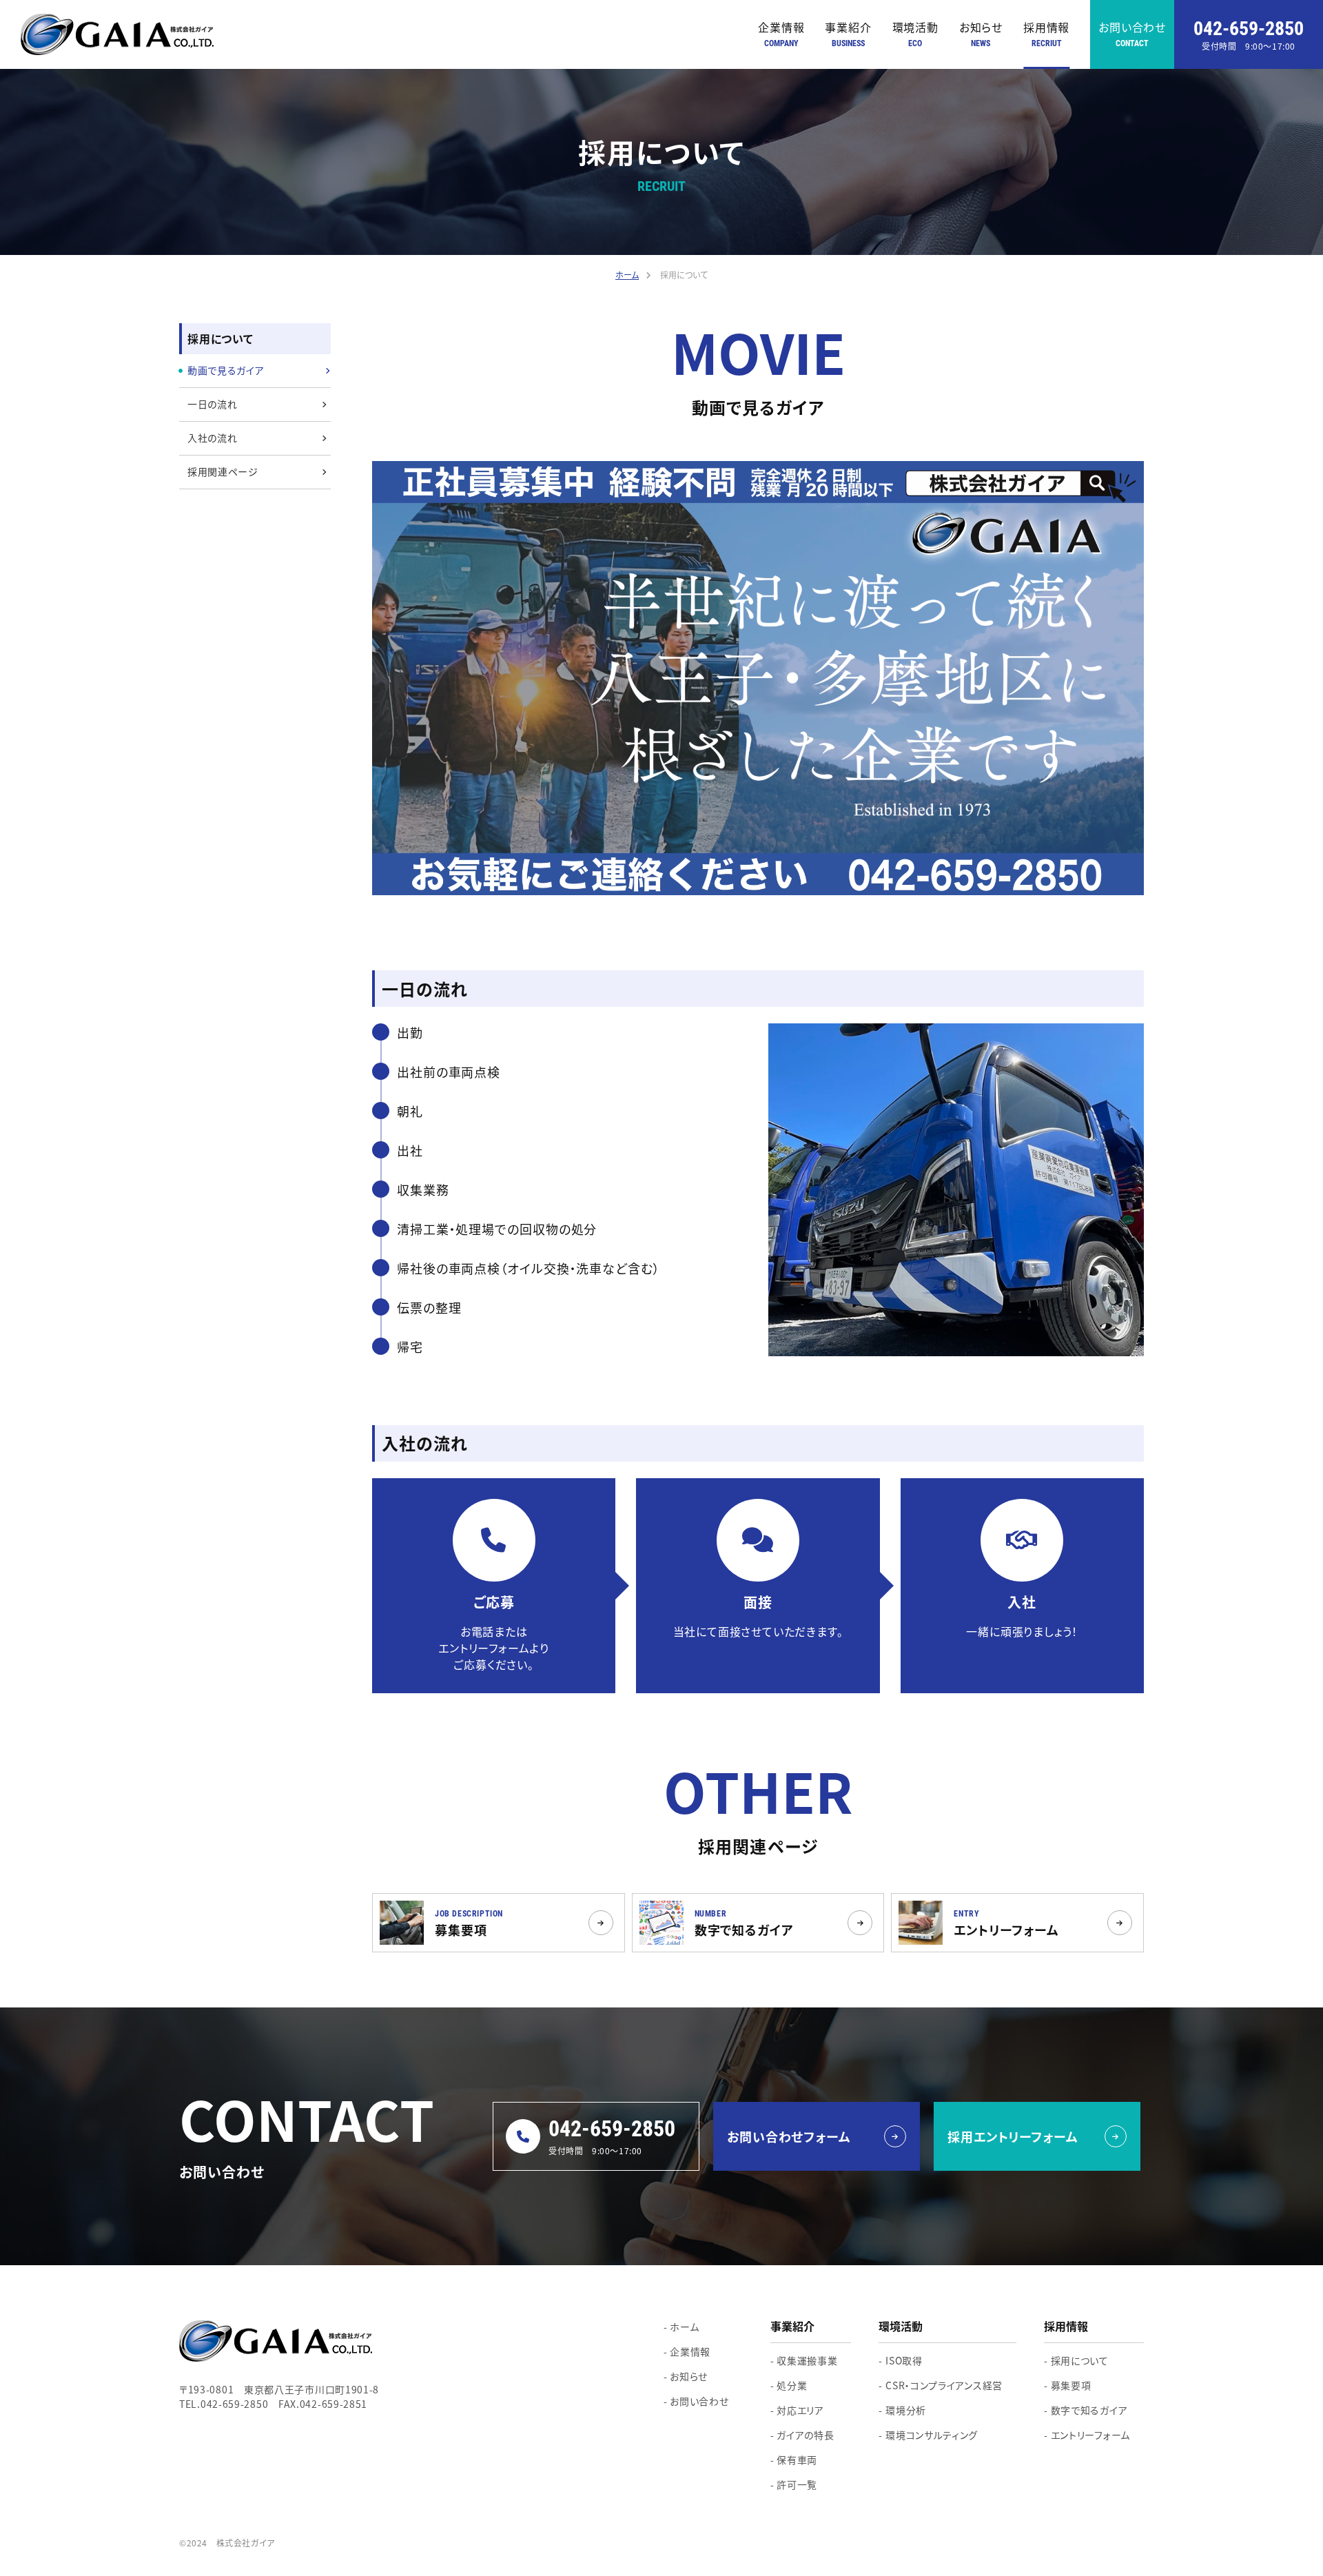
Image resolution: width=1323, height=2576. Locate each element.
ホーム (684, 2327)
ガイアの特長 (805, 2435)
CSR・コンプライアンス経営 (944, 2385)
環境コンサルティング (932, 2435)
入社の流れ (213, 438)
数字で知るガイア (1089, 2410)
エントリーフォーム (1090, 2435)
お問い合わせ (1132, 33)
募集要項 (1071, 2385)
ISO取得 (904, 2360)
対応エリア (800, 2410)
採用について (1080, 2360)
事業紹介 (848, 33)
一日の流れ (213, 404)
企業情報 (781, 33)
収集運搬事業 (807, 2360)
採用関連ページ (223, 471)
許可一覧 (797, 2484)
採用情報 (1046, 33)
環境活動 (915, 33)
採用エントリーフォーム (1013, 2136)
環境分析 (906, 2410)
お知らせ (981, 33)
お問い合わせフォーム (789, 2136)
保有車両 (797, 2460)
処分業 (792, 2385)
